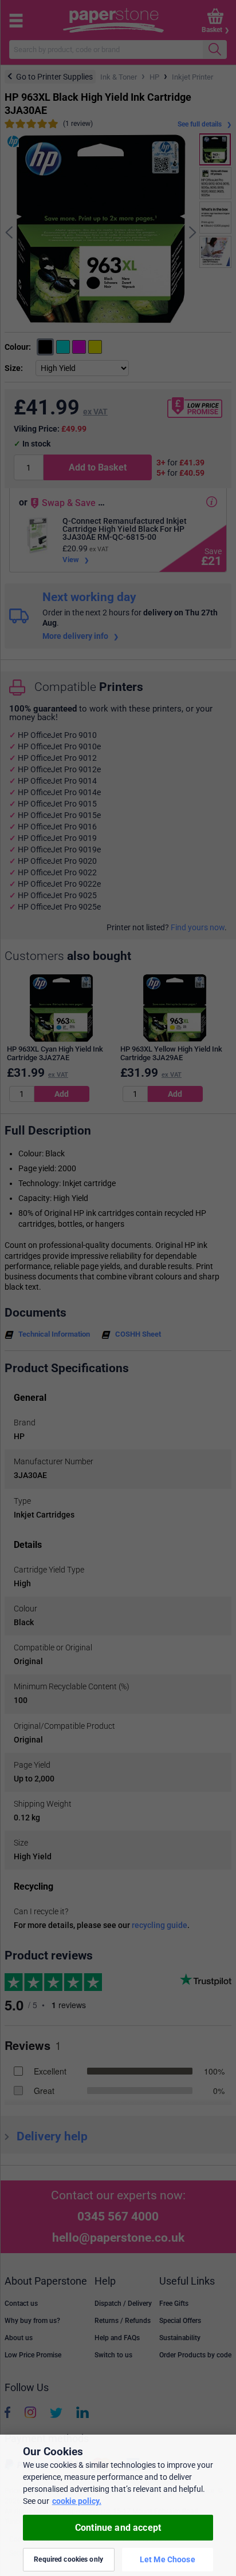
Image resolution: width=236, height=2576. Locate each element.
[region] (118, 2505)
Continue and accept (118, 2528)
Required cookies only (68, 2559)
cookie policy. (77, 2501)
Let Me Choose (168, 2559)
